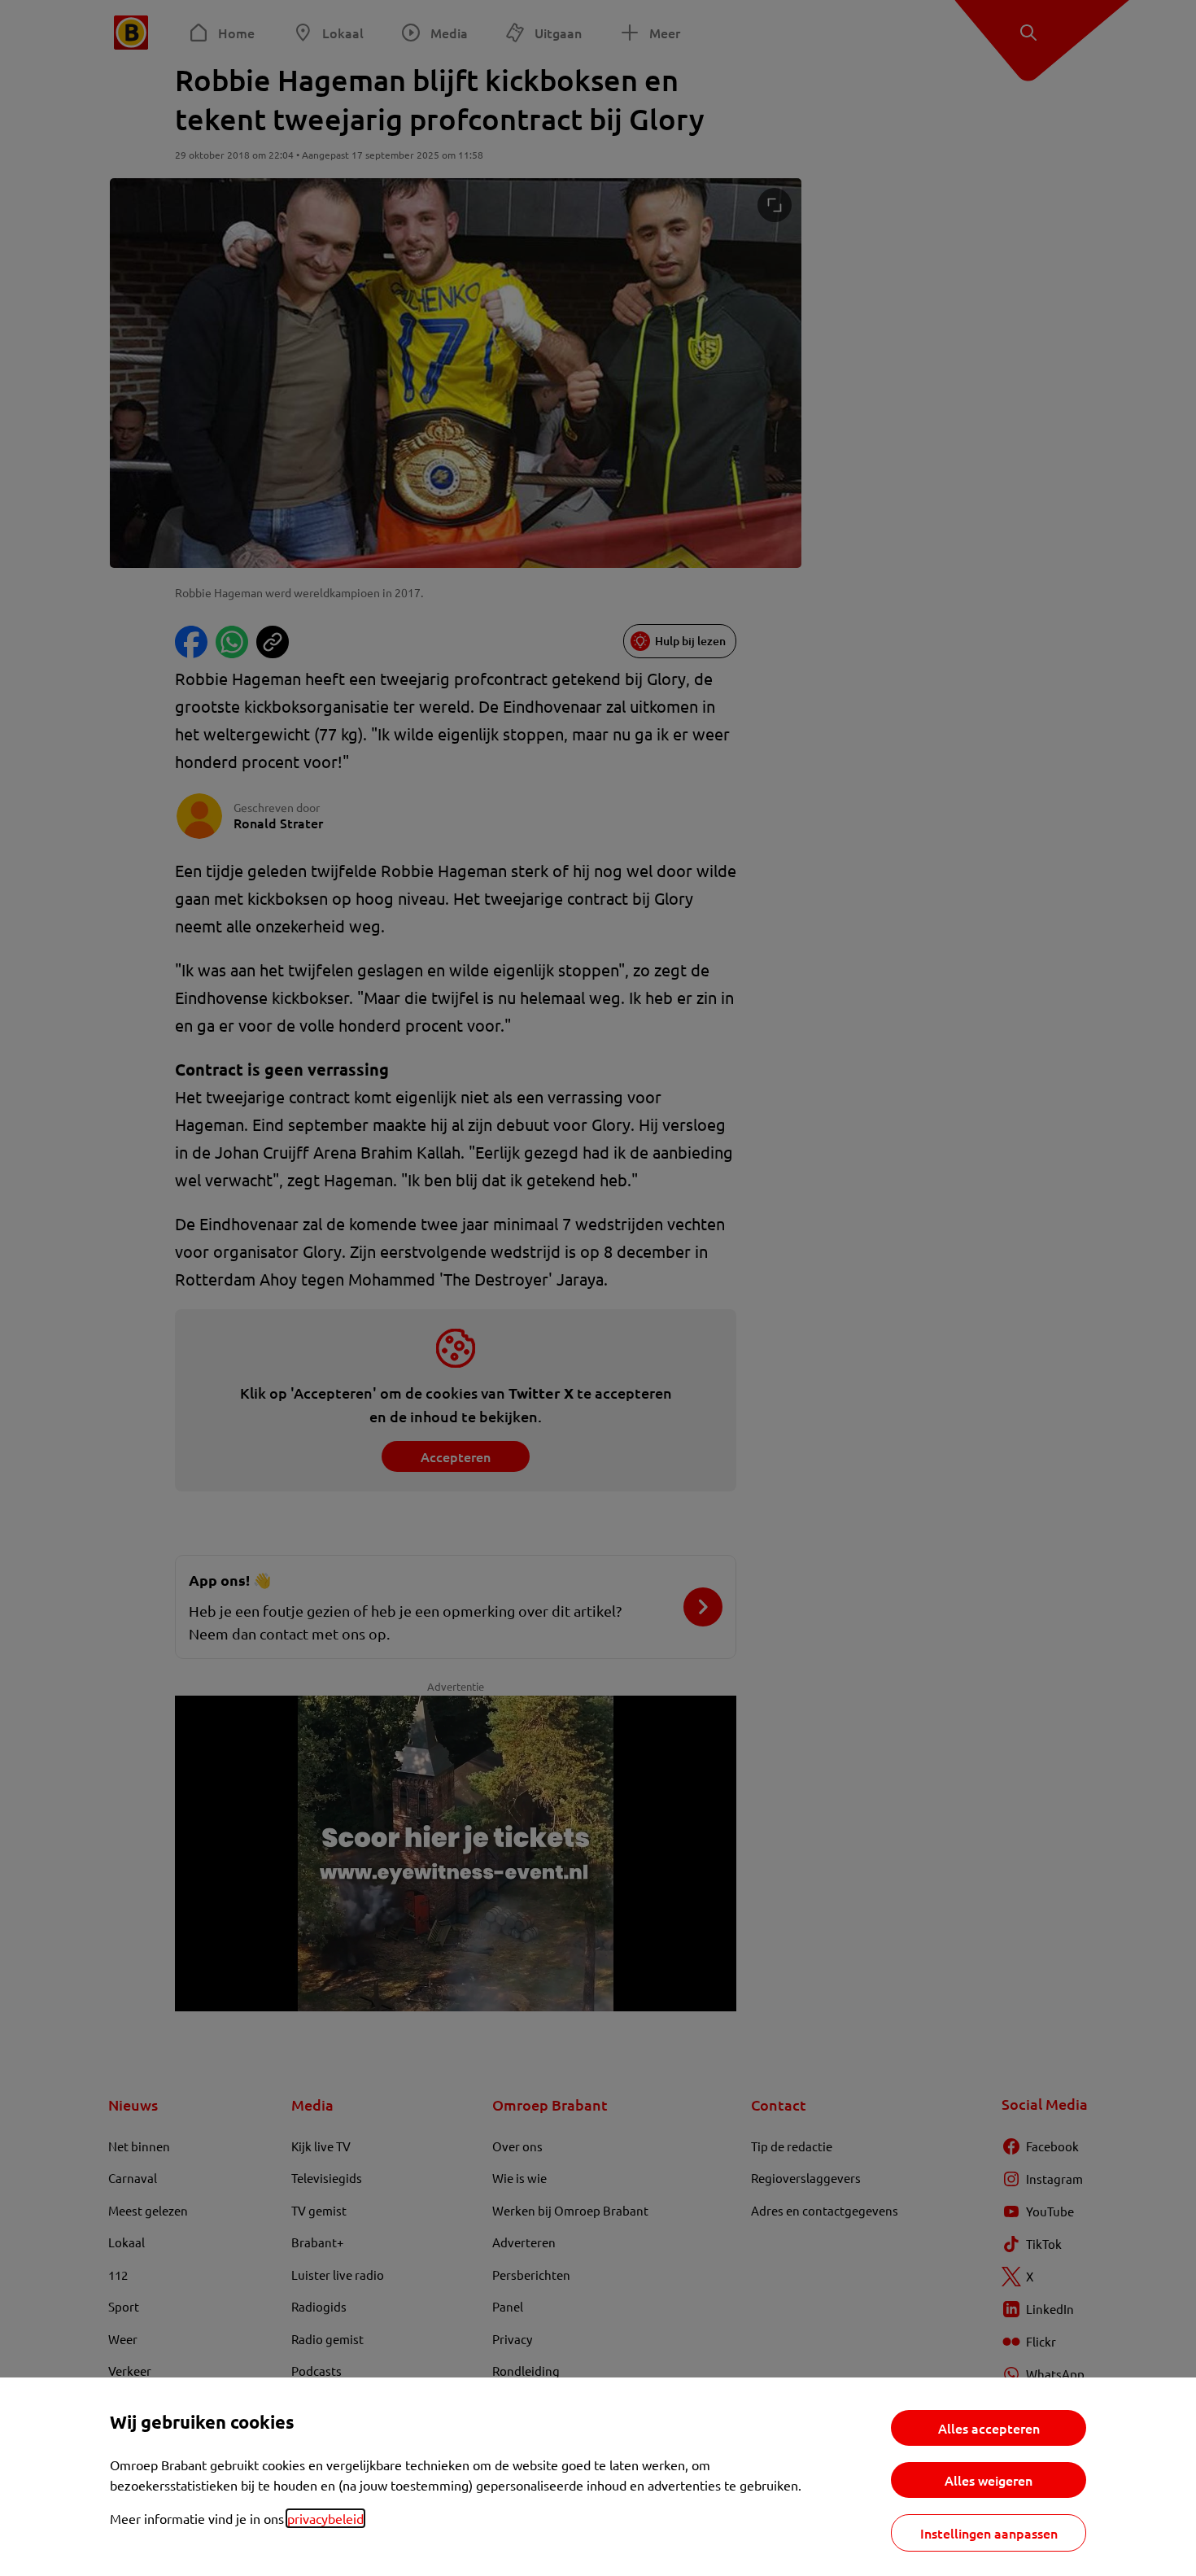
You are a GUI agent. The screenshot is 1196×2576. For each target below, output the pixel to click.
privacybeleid (325, 2518)
